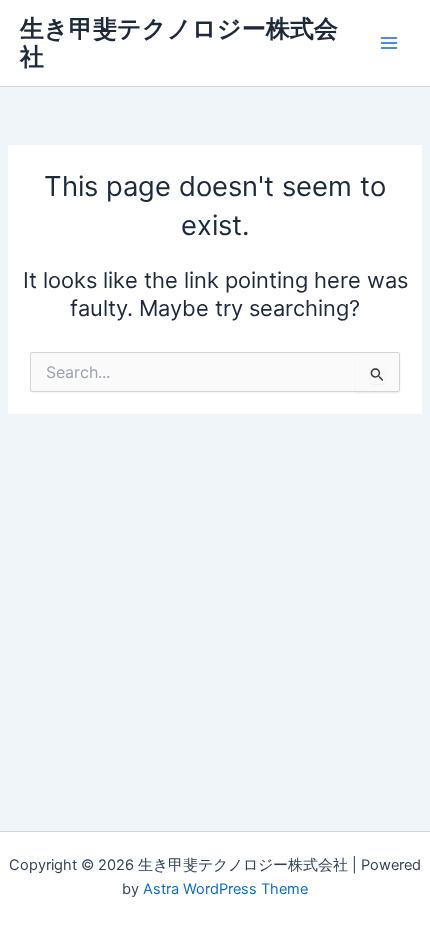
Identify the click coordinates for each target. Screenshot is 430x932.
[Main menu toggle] (389, 43)
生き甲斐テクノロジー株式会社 (179, 42)
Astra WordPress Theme (225, 889)
